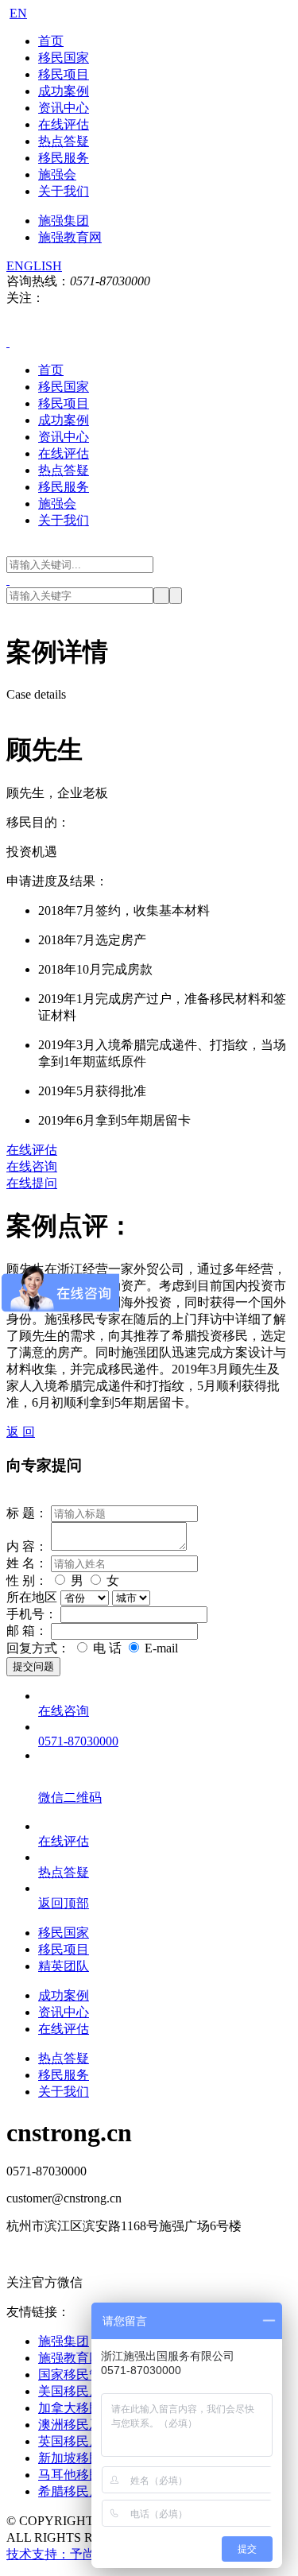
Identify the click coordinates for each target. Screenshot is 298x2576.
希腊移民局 (70, 2491)
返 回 (21, 1432)
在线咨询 (32, 1166)
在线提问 (32, 1183)
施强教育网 (70, 237)
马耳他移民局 (76, 2475)
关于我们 (64, 191)
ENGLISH (34, 266)
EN (18, 13)
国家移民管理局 (83, 2375)
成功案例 (64, 91)
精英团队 (64, 1966)
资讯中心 (64, 108)
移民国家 (64, 58)
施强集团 (64, 221)
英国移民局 (70, 2441)
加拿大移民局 (76, 2408)
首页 (51, 41)
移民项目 (64, 74)
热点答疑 (64, 141)
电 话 (107, 1648)
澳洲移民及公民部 (89, 2425)
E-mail (160, 1648)
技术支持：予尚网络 (64, 2554)
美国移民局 (70, 2391)
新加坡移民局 (76, 2458)
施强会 (57, 174)
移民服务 (64, 158)
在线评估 (64, 124)
